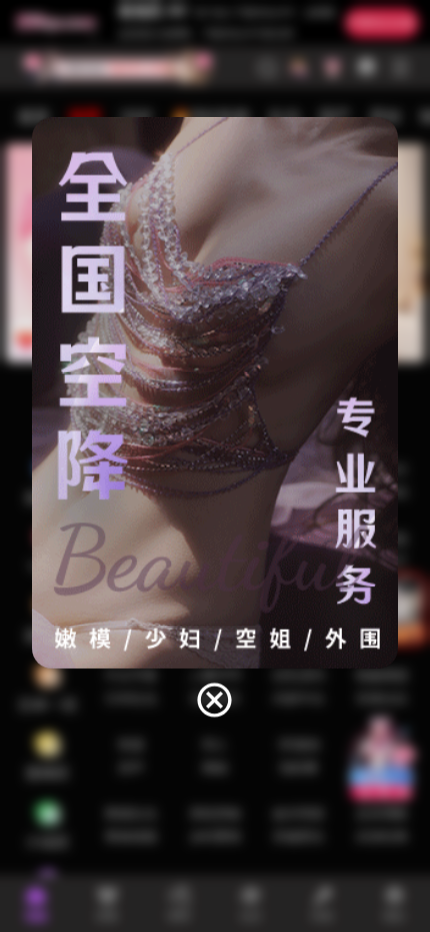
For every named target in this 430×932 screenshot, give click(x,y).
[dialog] (215, 419)
